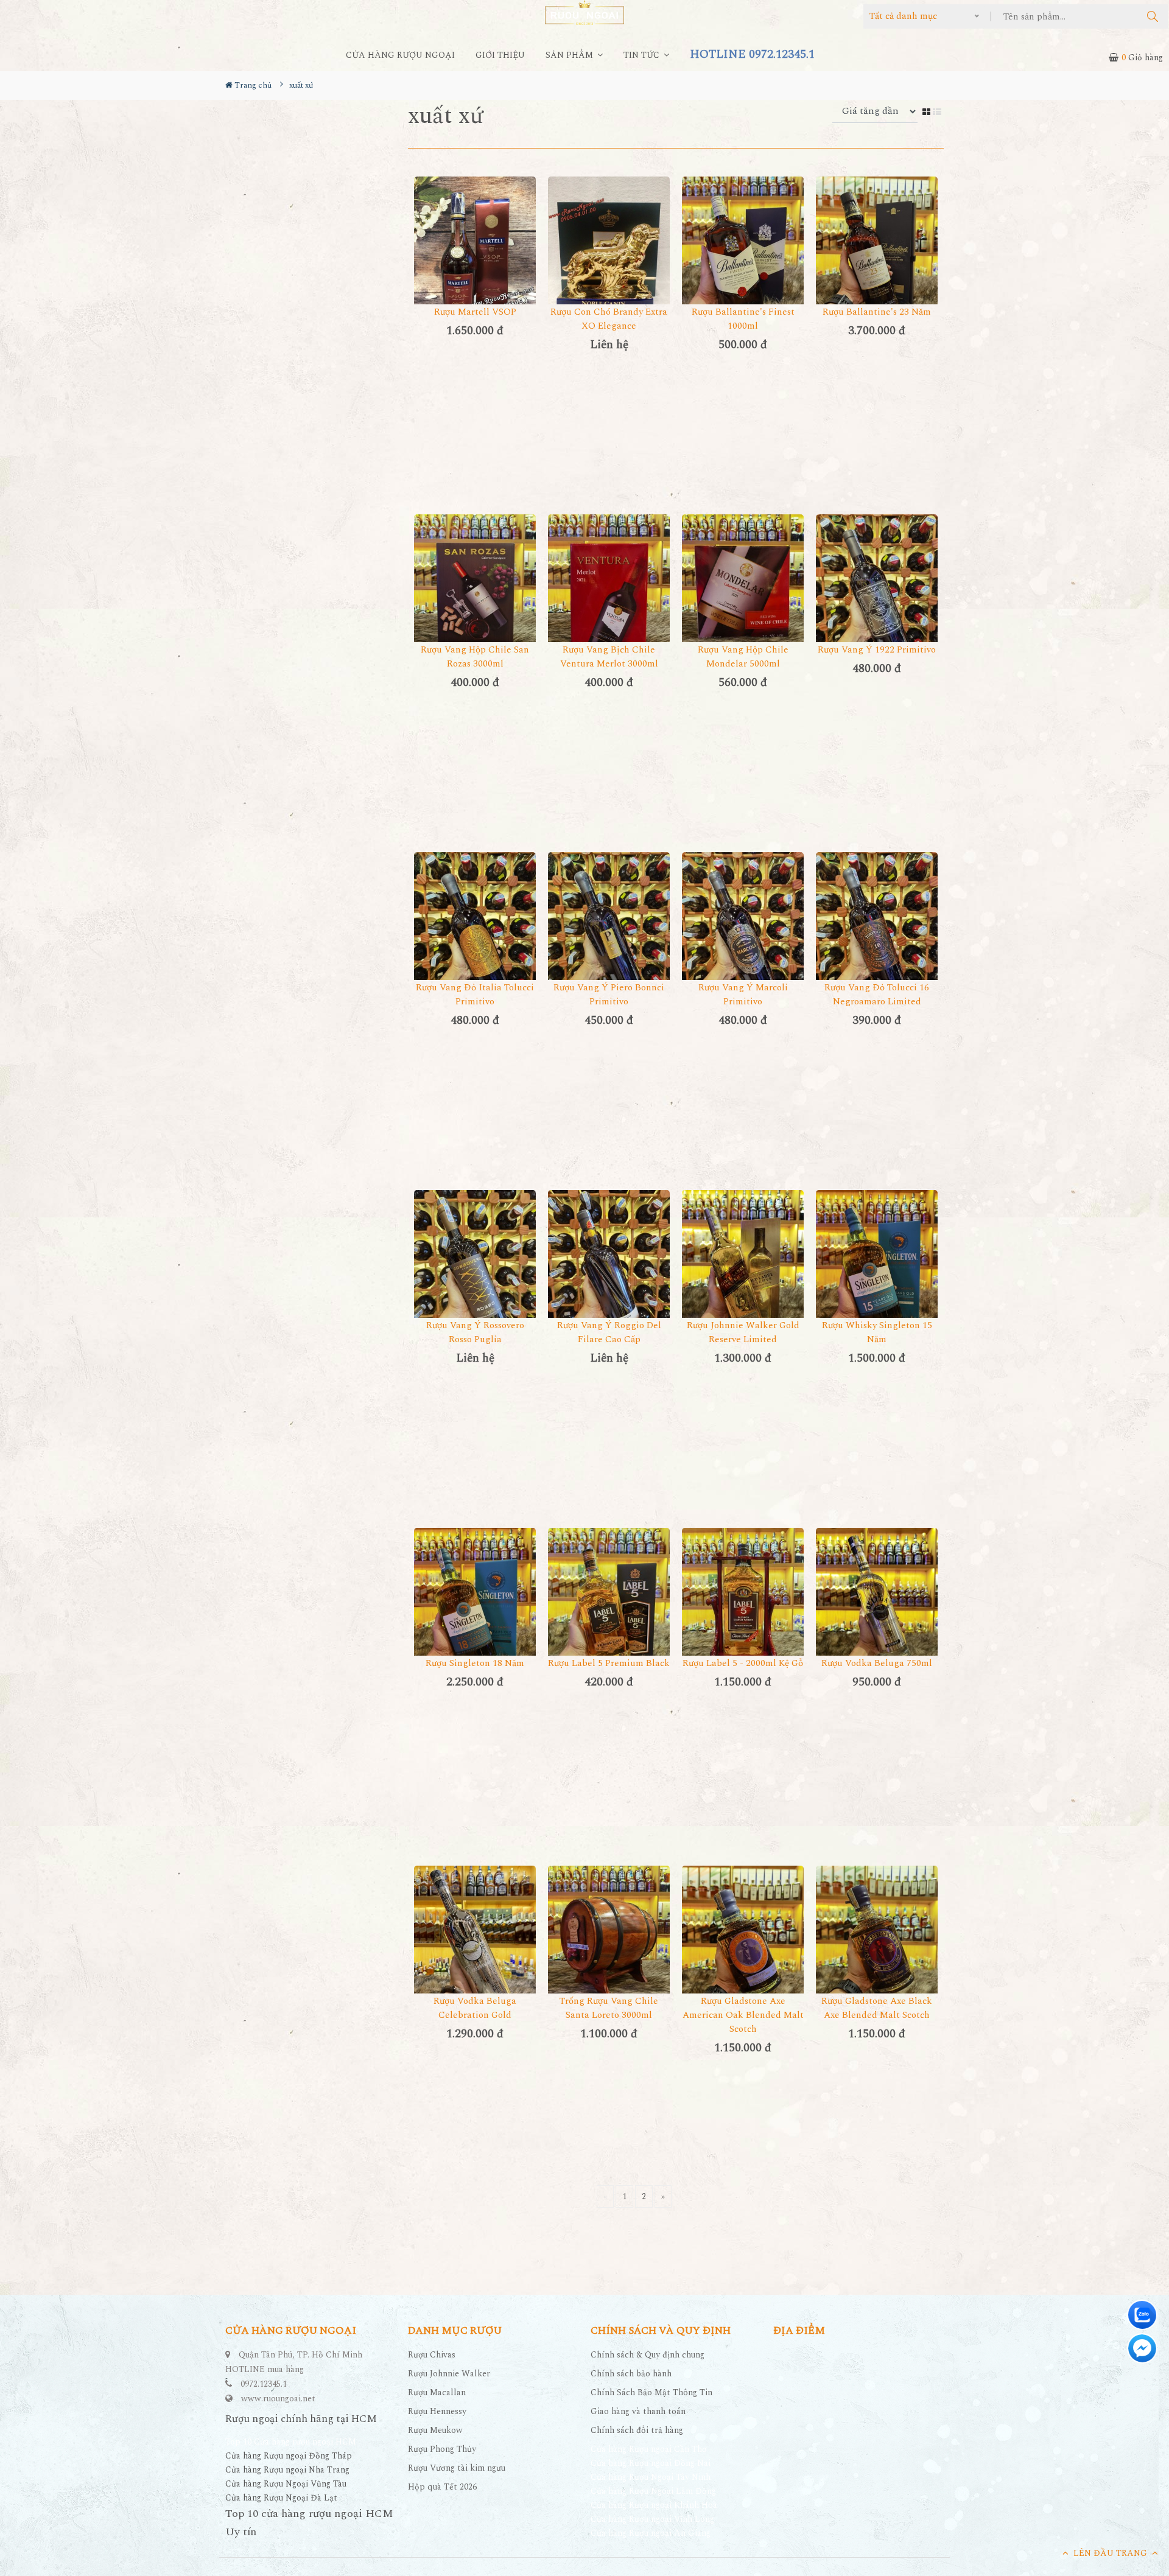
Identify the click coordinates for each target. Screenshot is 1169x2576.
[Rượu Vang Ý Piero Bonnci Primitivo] (609, 933)
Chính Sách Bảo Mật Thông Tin (651, 2392)
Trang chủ (252, 85)
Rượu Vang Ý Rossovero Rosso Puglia (475, 1332)
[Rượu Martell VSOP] (475, 258)
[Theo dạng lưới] (928, 111)
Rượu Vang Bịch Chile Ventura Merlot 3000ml (609, 657)
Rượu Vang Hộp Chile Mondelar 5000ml (743, 657)
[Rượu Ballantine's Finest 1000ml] (743, 258)
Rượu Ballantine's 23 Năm (877, 312)
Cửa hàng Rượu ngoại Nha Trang (287, 2470)
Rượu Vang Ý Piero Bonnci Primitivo (609, 995)
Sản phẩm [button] (570, 55)
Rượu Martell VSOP (475, 312)
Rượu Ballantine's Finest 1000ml (743, 319)
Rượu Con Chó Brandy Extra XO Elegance (609, 319)
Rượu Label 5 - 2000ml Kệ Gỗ (743, 1663)
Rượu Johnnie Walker (449, 2374)
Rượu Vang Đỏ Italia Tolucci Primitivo (475, 995)
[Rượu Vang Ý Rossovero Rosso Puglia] (475, 1271)
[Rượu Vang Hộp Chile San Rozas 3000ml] (475, 596)
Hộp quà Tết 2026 (442, 2487)
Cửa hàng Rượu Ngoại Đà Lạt (281, 2498)
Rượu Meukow (435, 2430)
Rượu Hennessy (437, 2411)
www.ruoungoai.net (278, 2399)
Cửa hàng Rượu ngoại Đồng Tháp (289, 2456)
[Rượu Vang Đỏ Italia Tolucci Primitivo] (475, 933)
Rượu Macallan (437, 2392)
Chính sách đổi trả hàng (637, 2430)
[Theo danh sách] (938, 111)
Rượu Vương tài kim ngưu (457, 2468)
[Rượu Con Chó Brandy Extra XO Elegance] (609, 258)
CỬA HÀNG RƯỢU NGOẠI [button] (400, 55)
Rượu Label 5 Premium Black (609, 1663)
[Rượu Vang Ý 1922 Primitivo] (877, 596)
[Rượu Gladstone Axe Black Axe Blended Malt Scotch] (877, 1947)
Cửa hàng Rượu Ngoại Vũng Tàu (286, 2484)
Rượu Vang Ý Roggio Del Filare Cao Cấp (609, 1332)
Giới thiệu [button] (500, 55)
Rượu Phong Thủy (442, 2449)
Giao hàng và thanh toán (638, 2411)
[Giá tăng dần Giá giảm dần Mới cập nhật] (877, 111)
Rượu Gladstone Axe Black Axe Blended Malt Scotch (877, 2008)
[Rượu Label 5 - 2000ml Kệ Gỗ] (743, 1609)
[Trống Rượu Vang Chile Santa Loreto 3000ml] (609, 1947)
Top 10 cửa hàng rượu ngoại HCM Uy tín (309, 2523)
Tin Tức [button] (643, 55)
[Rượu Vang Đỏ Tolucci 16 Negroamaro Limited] (877, 933)
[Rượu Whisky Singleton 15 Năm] (877, 1271)
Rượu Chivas (432, 2355)
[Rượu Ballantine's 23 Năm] (877, 258)
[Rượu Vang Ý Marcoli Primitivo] (743, 933)
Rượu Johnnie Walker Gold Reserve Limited (743, 1332)
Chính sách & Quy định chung (648, 2355)
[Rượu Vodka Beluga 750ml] (877, 1609)
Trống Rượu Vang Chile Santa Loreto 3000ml (609, 2008)
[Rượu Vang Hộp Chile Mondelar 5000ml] (743, 596)
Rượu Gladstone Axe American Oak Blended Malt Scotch (743, 2015)
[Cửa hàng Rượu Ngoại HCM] (584, 12)
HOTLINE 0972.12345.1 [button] (752, 54)
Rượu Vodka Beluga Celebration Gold (475, 2008)
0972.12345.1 (264, 2384)
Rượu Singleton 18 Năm (475, 1663)
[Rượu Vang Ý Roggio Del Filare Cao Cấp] (609, 1271)
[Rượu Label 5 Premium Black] (609, 1609)
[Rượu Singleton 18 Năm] (475, 1609)
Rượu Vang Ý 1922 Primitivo (877, 650)
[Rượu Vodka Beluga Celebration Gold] (475, 1947)
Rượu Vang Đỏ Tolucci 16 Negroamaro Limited (877, 995)
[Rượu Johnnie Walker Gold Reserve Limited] (743, 1271)
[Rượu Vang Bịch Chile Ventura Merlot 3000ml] (609, 596)
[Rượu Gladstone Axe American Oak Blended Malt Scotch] (743, 1947)
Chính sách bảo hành (631, 2374)
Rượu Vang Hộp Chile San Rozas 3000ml (475, 657)
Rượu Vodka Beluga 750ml (877, 1663)
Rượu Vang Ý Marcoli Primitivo (743, 995)
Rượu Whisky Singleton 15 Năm (877, 1332)
